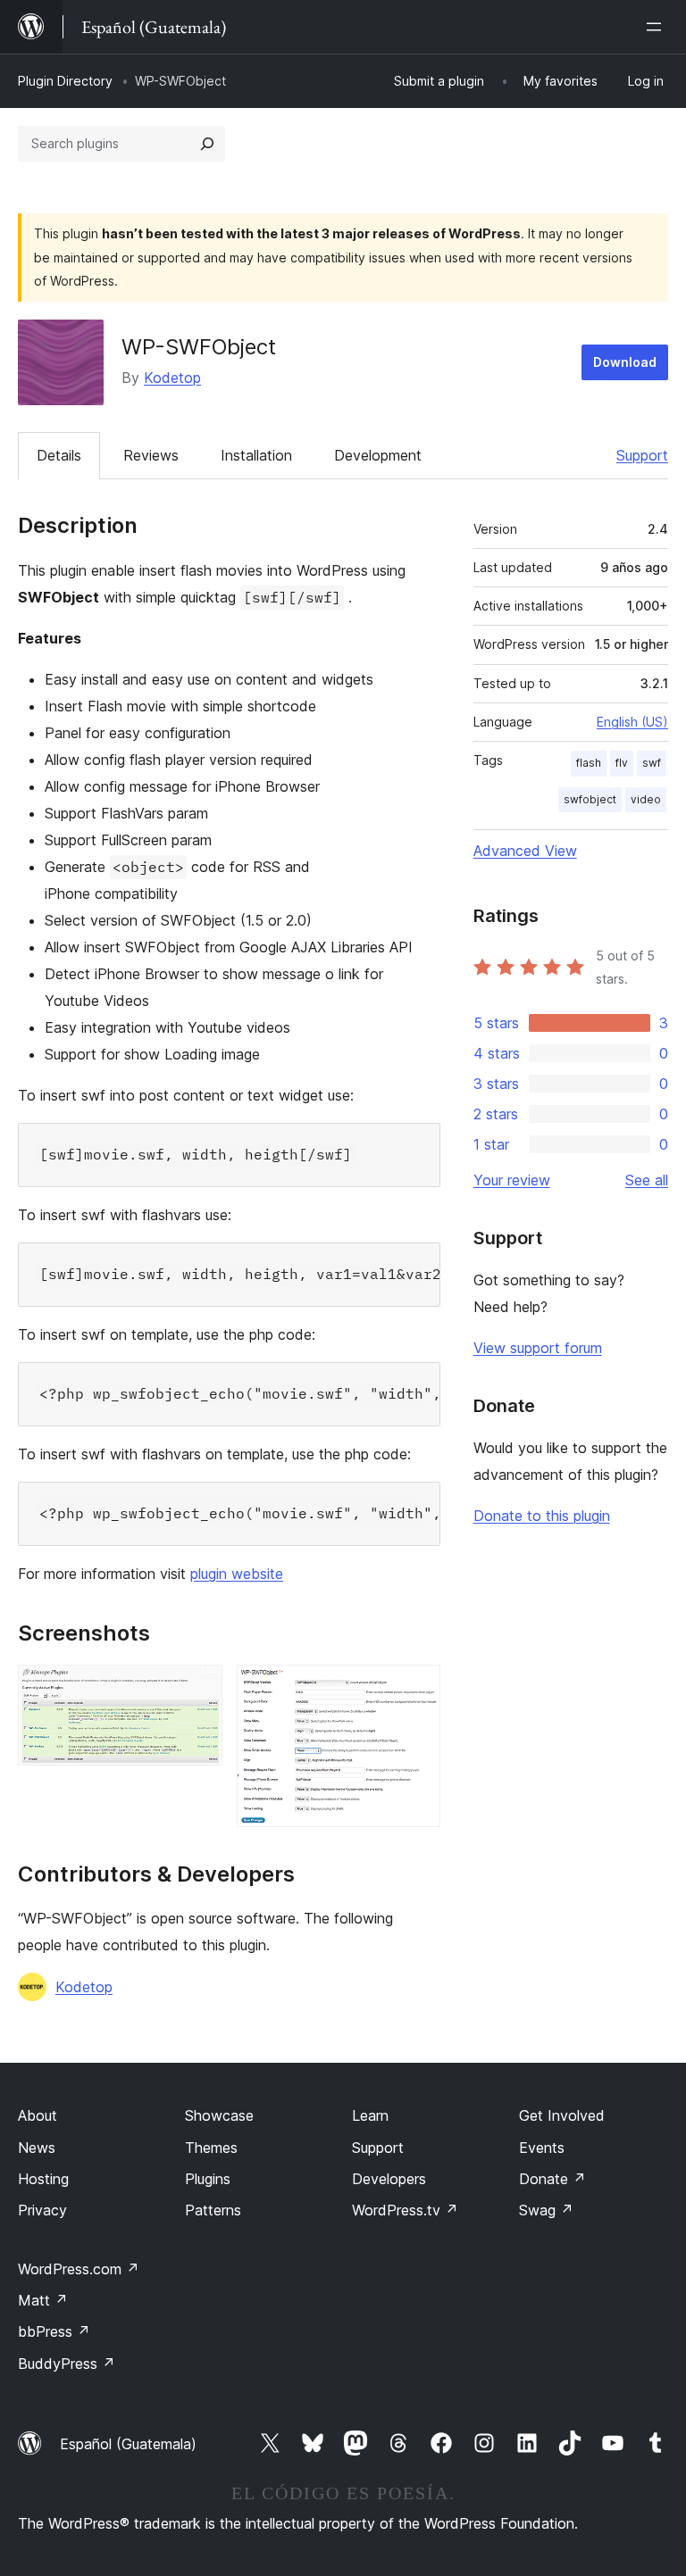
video (646, 799)
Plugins (208, 2179)
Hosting (43, 2179)
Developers (389, 2179)
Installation (256, 455)
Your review (512, 1180)
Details (59, 455)
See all (647, 1180)
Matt (43, 2300)
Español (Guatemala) (128, 2444)
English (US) (632, 722)
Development (378, 455)
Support (642, 455)
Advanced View (525, 851)
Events (542, 2148)
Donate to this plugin (542, 1516)
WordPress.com (79, 2269)
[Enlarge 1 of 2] (198, 1689)
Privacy (42, 2210)
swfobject (590, 799)
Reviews (151, 455)
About (38, 2115)
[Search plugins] (207, 144)
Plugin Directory (65, 81)
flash (589, 763)
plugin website (237, 1574)
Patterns (213, 2210)
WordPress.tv (405, 2210)
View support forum (538, 1348)
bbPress (54, 2331)
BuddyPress (67, 2364)
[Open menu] (657, 27)
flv (622, 763)
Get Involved (562, 2115)
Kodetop (172, 378)
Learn (370, 2115)
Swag (546, 2210)
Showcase (219, 2115)
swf (652, 763)
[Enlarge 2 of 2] (416, 1689)
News (37, 2148)
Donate (552, 2179)
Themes (211, 2148)
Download (625, 362)
